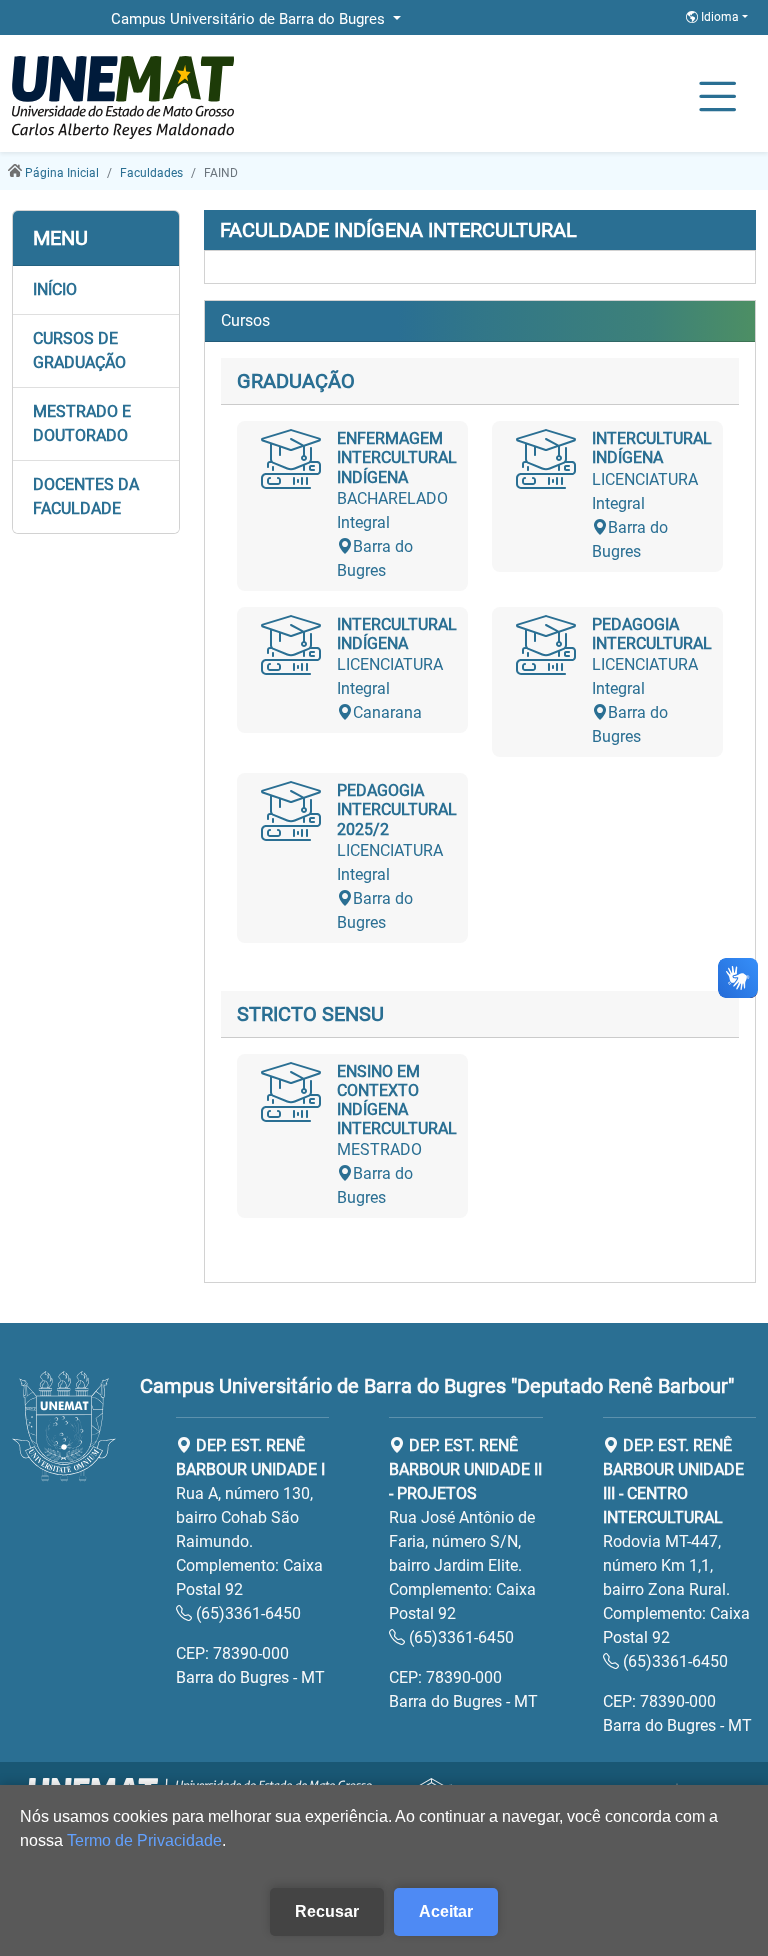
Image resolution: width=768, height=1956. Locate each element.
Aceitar (446, 1911)
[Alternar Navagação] (717, 98)
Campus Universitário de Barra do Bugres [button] (250, 19)
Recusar (327, 1911)
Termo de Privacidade (144, 1840)
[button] (96, 290)
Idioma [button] (720, 17)
